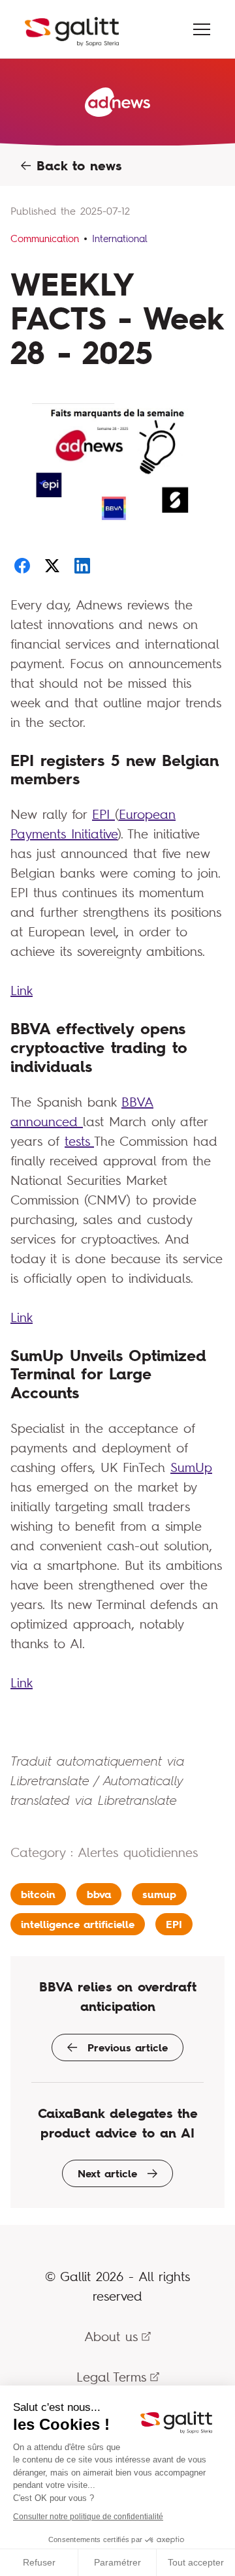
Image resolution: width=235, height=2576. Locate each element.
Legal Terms (111, 2377)
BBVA (137, 1102)
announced (47, 1121)
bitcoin (38, 1894)
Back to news (76, 166)
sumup (159, 1894)
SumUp (191, 1467)
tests (79, 1141)
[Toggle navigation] (202, 29)
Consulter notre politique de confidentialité (88, 2517)
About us (111, 2336)
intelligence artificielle (78, 1924)
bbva (99, 1894)
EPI (103, 814)
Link (22, 990)
